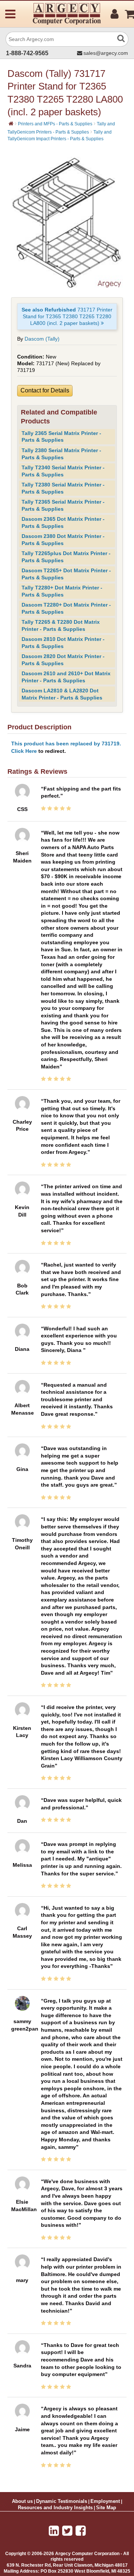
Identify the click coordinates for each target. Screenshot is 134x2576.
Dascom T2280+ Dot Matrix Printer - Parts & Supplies (66, 608)
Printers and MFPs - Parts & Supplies (55, 124)
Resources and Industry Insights (55, 2508)
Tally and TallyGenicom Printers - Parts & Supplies (61, 128)
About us (22, 2501)
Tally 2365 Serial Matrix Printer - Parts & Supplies (61, 437)
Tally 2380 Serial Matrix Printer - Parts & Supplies (61, 454)
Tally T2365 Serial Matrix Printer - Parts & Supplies (63, 505)
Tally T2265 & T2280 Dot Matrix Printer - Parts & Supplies (61, 625)
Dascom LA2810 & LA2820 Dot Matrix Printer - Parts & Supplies (62, 694)
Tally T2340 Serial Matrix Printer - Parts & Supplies (63, 471)
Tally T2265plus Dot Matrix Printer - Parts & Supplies (66, 557)
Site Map (106, 2508)
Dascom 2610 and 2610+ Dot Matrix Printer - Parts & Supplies (66, 677)
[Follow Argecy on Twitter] (67, 2531)
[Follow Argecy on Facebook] (81, 2531)
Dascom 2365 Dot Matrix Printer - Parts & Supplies (63, 522)
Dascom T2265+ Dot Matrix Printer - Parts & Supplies (66, 574)
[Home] (11, 123)
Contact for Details (45, 390)
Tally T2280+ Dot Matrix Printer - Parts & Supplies (62, 591)
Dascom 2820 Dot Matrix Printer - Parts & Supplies (63, 660)
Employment (105, 2501)
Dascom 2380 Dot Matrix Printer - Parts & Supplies (63, 540)
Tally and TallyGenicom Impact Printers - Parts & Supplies (60, 135)
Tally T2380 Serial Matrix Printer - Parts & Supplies (63, 488)
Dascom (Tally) (42, 339)
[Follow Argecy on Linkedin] (54, 2531)
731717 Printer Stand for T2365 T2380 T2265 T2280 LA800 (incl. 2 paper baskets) (67, 316)
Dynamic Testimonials (62, 2501)
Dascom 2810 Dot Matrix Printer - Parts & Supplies (63, 643)
